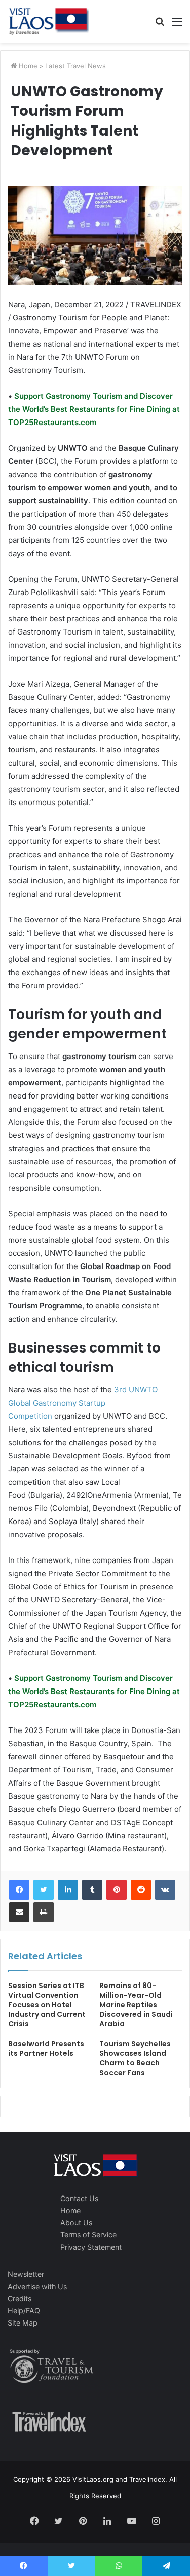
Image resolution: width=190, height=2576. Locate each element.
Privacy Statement (91, 2247)
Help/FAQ (24, 2311)
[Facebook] (19, 1890)
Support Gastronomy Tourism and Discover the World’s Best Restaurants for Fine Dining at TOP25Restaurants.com (94, 409)
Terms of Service (88, 2235)
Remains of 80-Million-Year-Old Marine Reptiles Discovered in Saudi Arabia (136, 2005)
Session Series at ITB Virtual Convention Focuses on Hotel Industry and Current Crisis (47, 2005)
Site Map (23, 2323)
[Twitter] (44, 1890)
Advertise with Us (37, 2286)
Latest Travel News (75, 66)
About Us (76, 2223)
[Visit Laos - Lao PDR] (48, 21)
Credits (20, 2298)
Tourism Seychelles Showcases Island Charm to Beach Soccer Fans (135, 2058)
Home (27, 66)
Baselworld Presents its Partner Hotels (46, 2049)
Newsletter (26, 2274)
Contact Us (79, 2198)
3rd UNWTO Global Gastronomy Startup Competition (83, 1403)
